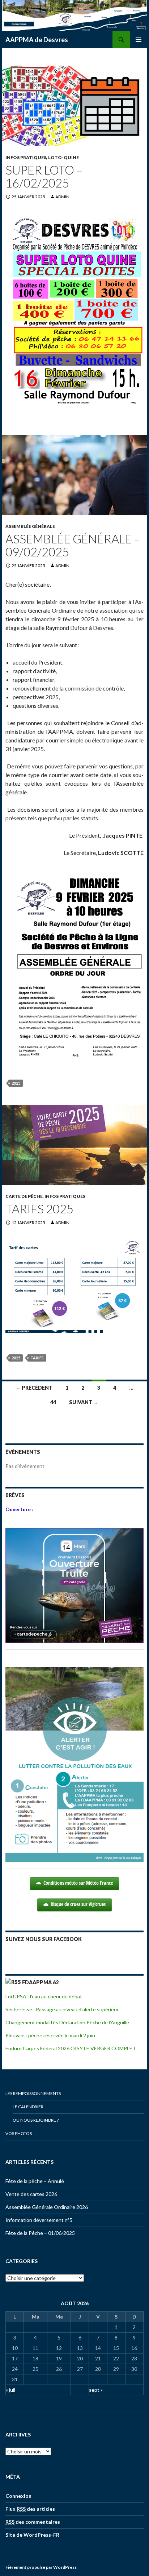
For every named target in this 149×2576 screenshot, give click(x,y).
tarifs (37, 1358)
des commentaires (33, 2522)
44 (53, 1402)
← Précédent (34, 1388)
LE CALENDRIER (28, 2107)
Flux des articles (30, 2509)
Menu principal (139, 40)
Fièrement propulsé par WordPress (41, 2567)
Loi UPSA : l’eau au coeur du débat (44, 1996)
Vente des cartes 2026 (31, 2194)
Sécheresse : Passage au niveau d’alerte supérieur (62, 2009)
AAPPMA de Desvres (37, 40)
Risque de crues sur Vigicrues (78, 1904)
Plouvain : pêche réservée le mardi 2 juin (50, 2035)
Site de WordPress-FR (32, 2535)
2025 (16, 1083)
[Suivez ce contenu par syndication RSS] (13, 1982)
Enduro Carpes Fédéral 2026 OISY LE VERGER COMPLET (71, 2048)
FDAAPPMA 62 (40, 1982)
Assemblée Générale (30, 526)
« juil (10, 2390)
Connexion (18, 2496)
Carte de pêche (24, 1196)
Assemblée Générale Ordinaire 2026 (47, 2207)
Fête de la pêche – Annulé (35, 2181)
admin (62, 197)
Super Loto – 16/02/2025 (44, 176)
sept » (96, 2390)
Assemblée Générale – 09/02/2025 (73, 545)
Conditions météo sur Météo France (78, 1883)
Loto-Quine (63, 157)
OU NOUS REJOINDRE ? (36, 2120)
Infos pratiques (26, 157)
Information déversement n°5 (39, 2220)
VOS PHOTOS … (21, 2133)
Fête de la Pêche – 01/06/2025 (40, 2233)
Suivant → (84, 1402)
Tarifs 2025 (39, 1209)
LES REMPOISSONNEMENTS (33, 2093)
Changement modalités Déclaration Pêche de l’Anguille (67, 2022)
